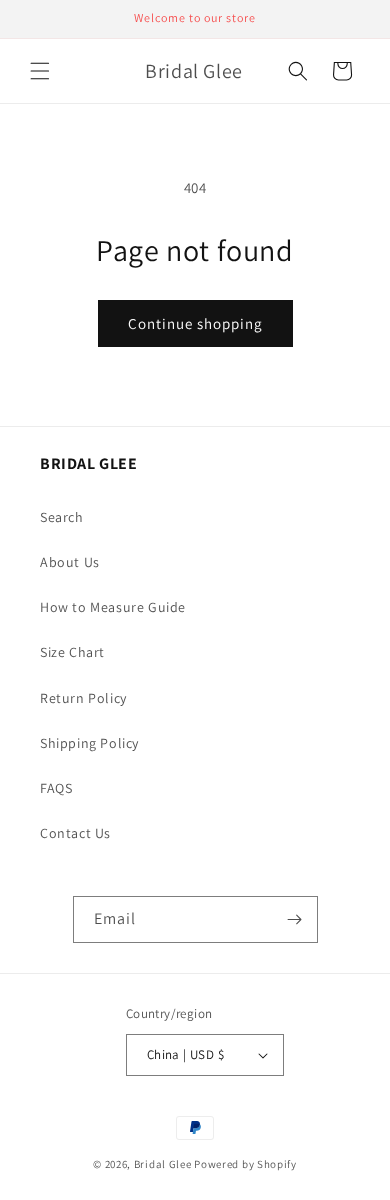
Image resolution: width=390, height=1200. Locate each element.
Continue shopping (195, 323)
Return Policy (83, 698)
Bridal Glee (163, 1164)
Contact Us (75, 833)
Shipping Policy (89, 743)
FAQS (56, 788)
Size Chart (72, 652)
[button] (40, 71)
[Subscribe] (295, 919)
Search (62, 517)
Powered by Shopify (245, 1164)
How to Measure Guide (113, 607)
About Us (70, 562)
